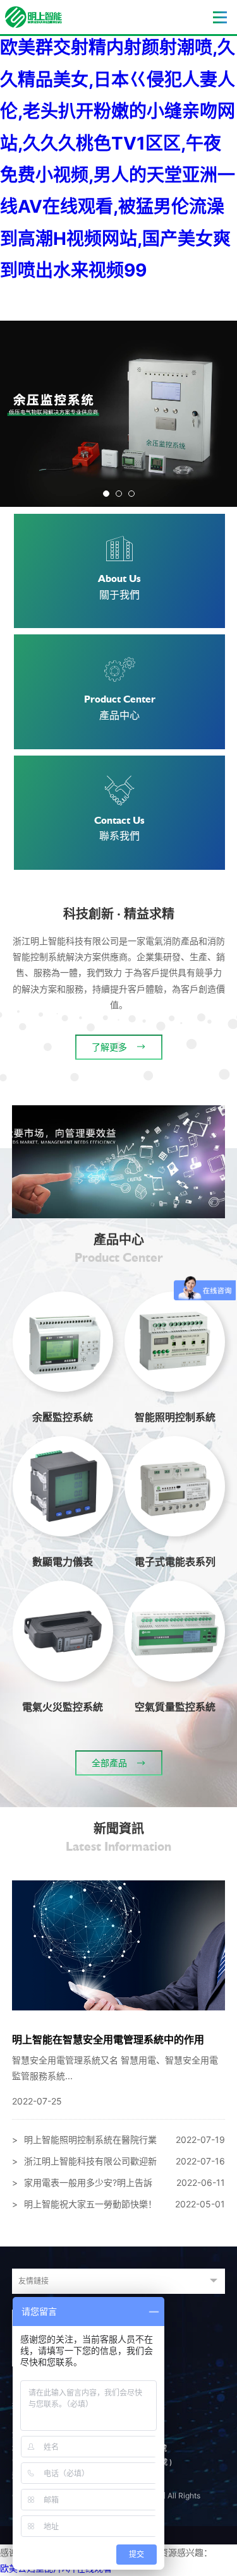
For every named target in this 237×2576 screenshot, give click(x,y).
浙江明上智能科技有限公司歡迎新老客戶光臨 (119, 2164)
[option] (118, 414)
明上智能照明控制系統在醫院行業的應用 (119, 2142)
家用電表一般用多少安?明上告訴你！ (119, 2185)
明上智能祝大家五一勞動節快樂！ (119, 2204)
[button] (106, 494)
